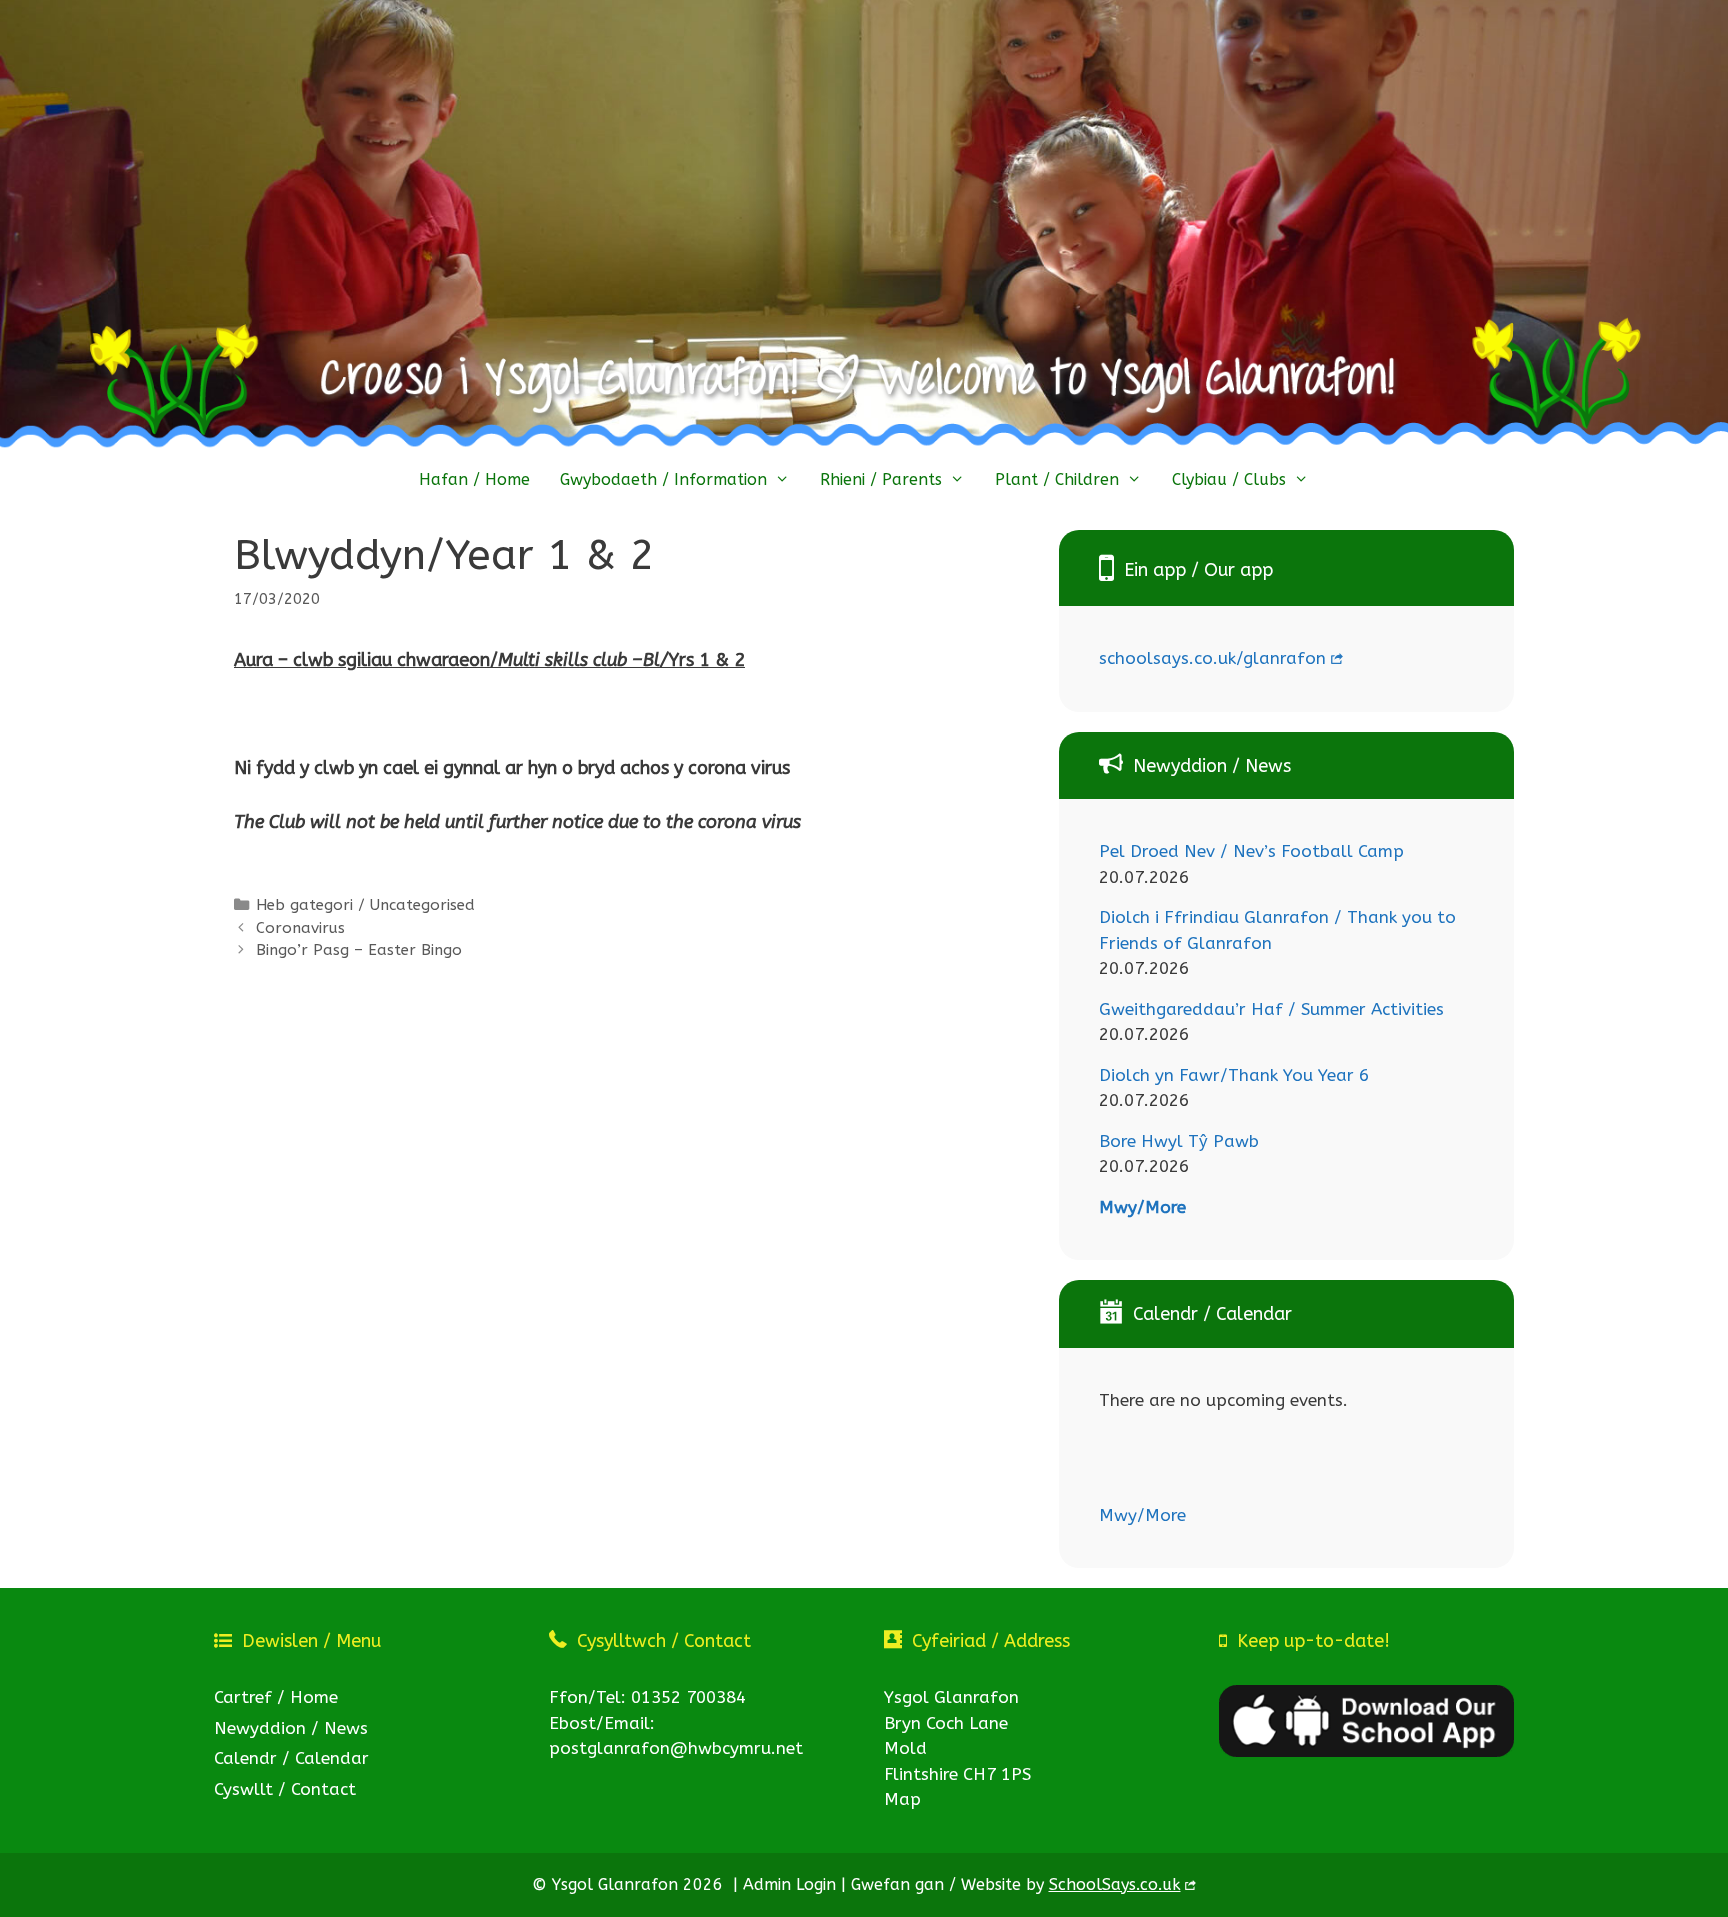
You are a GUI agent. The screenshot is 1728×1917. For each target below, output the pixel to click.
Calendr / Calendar (291, 1758)
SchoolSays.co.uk (1115, 1884)
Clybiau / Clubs (1229, 479)
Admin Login (789, 1884)
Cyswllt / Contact (285, 1789)
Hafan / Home (474, 479)
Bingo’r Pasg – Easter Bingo (359, 950)
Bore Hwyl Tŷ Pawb (1179, 1141)
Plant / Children (1057, 479)
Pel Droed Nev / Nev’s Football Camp (1251, 851)
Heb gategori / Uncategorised (365, 905)
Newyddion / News (291, 1728)
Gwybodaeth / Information (663, 479)
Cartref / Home (276, 1697)
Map (902, 1799)
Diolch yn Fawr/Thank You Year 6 (1234, 1075)
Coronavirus (300, 928)
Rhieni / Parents (881, 479)
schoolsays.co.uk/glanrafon (1212, 658)
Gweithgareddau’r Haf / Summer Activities (1271, 1009)
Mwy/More (1142, 1207)
